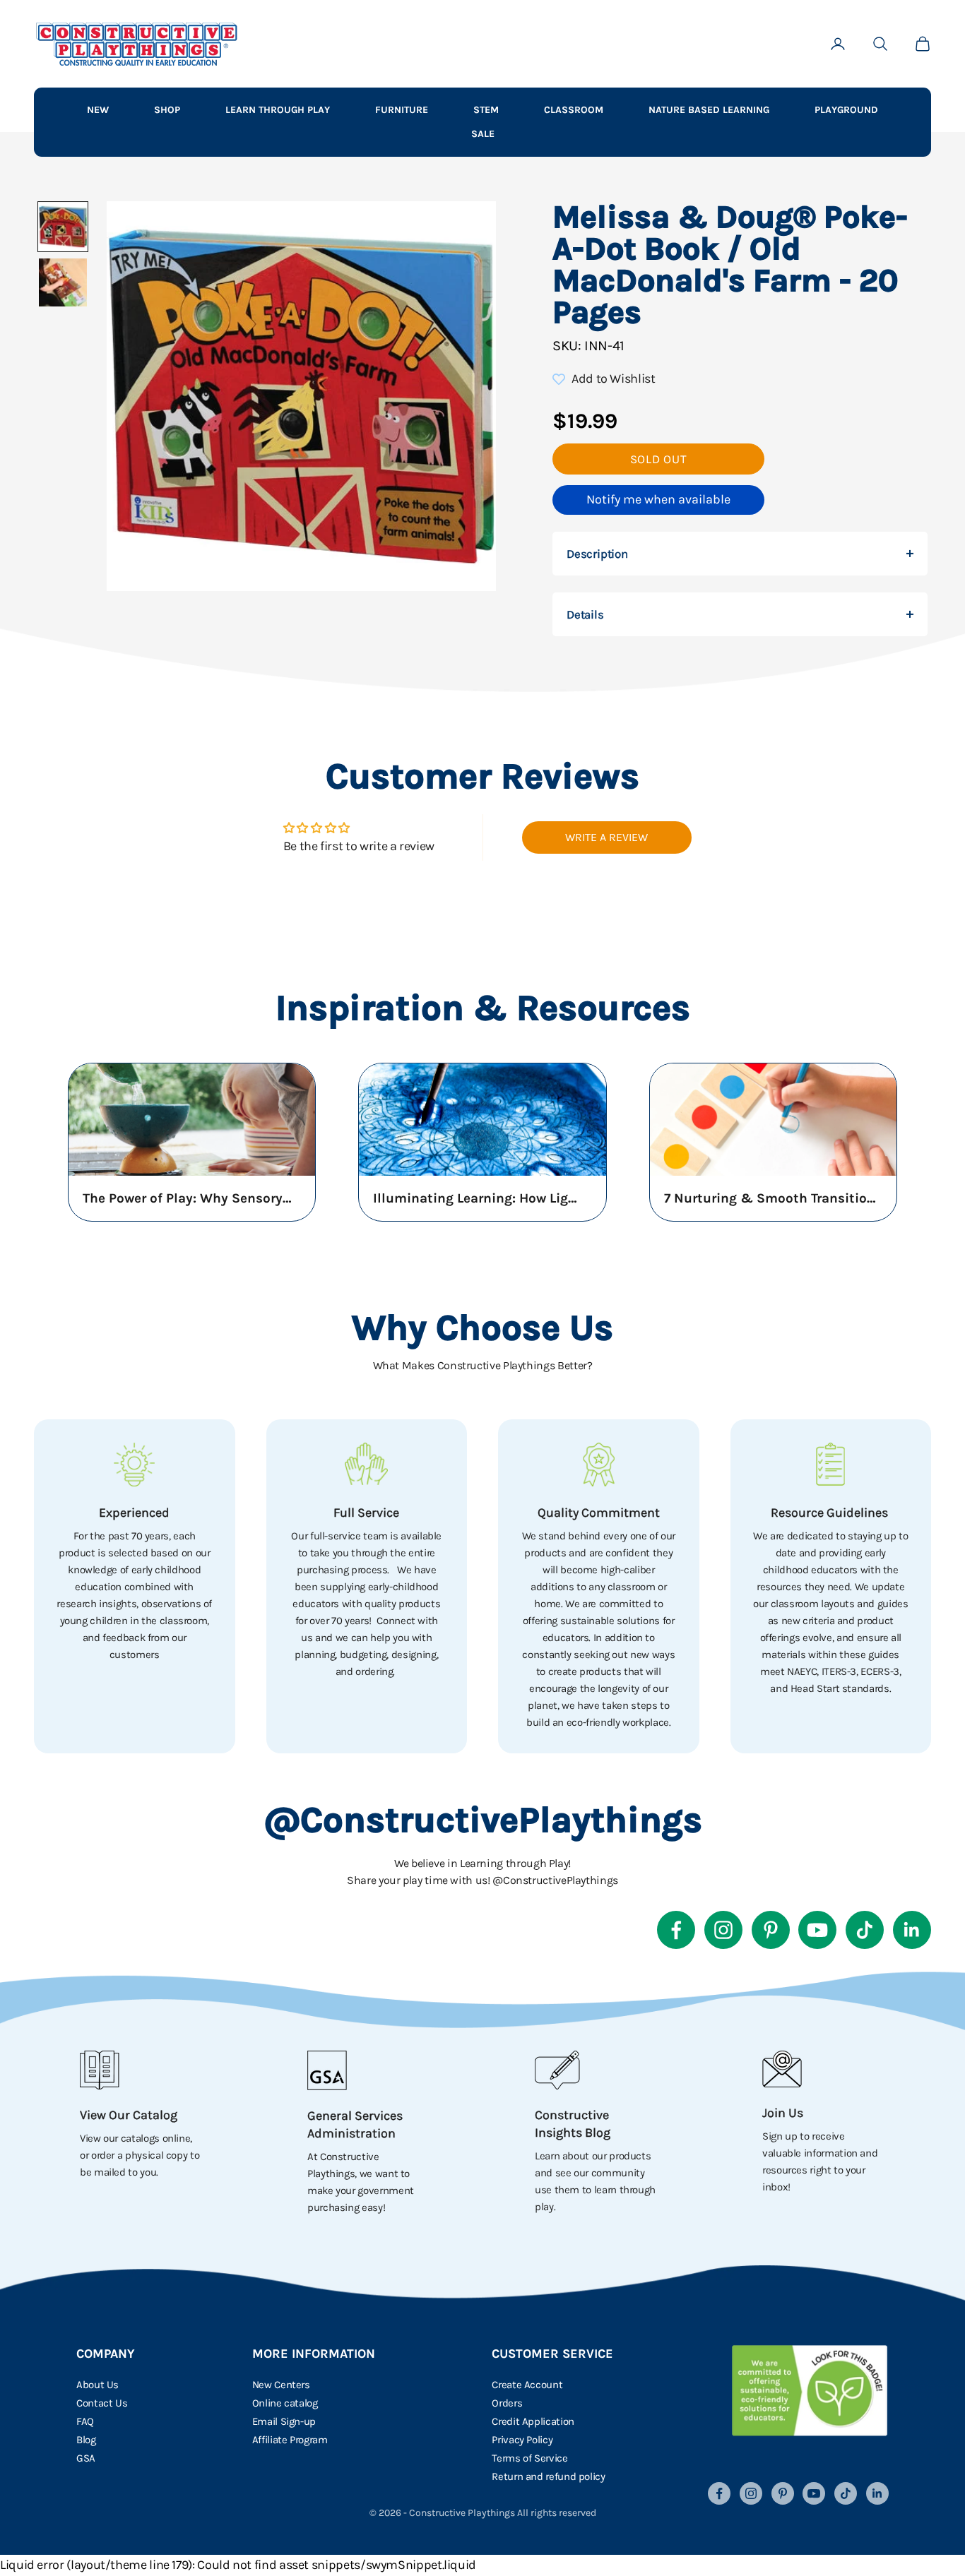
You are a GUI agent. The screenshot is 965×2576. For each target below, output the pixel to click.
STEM (486, 110)
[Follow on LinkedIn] (912, 1930)
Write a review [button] (606, 837)
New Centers (281, 2385)
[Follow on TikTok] (865, 1930)
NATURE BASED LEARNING (709, 110)
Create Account (527, 2385)
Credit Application (533, 2421)
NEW (98, 110)
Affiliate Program (290, 2440)
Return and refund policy (548, 2476)
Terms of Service (529, 2458)
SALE (483, 134)
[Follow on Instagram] (723, 1930)
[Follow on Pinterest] (771, 1930)
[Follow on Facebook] (676, 1930)
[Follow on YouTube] (817, 1930)
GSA (86, 2458)
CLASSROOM (574, 110)
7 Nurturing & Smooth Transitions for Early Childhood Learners (770, 1198)
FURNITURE (402, 110)
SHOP (167, 110)
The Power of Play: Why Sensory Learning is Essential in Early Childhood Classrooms (189, 1198)
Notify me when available (658, 499)
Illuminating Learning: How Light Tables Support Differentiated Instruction (479, 1198)
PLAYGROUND (846, 110)
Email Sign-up (284, 2421)
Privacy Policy (522, 2440)
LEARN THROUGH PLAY (278, 110)
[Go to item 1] (63, 227)
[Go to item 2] (63, 282)
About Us (97, 2385)
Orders (507, 2403)
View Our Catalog (129, 2115)
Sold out (658, 459)
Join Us (783, 2113)
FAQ (85, 2421)
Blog (86, 2440)
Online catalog (285, 2403)
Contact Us (102, 2403)
